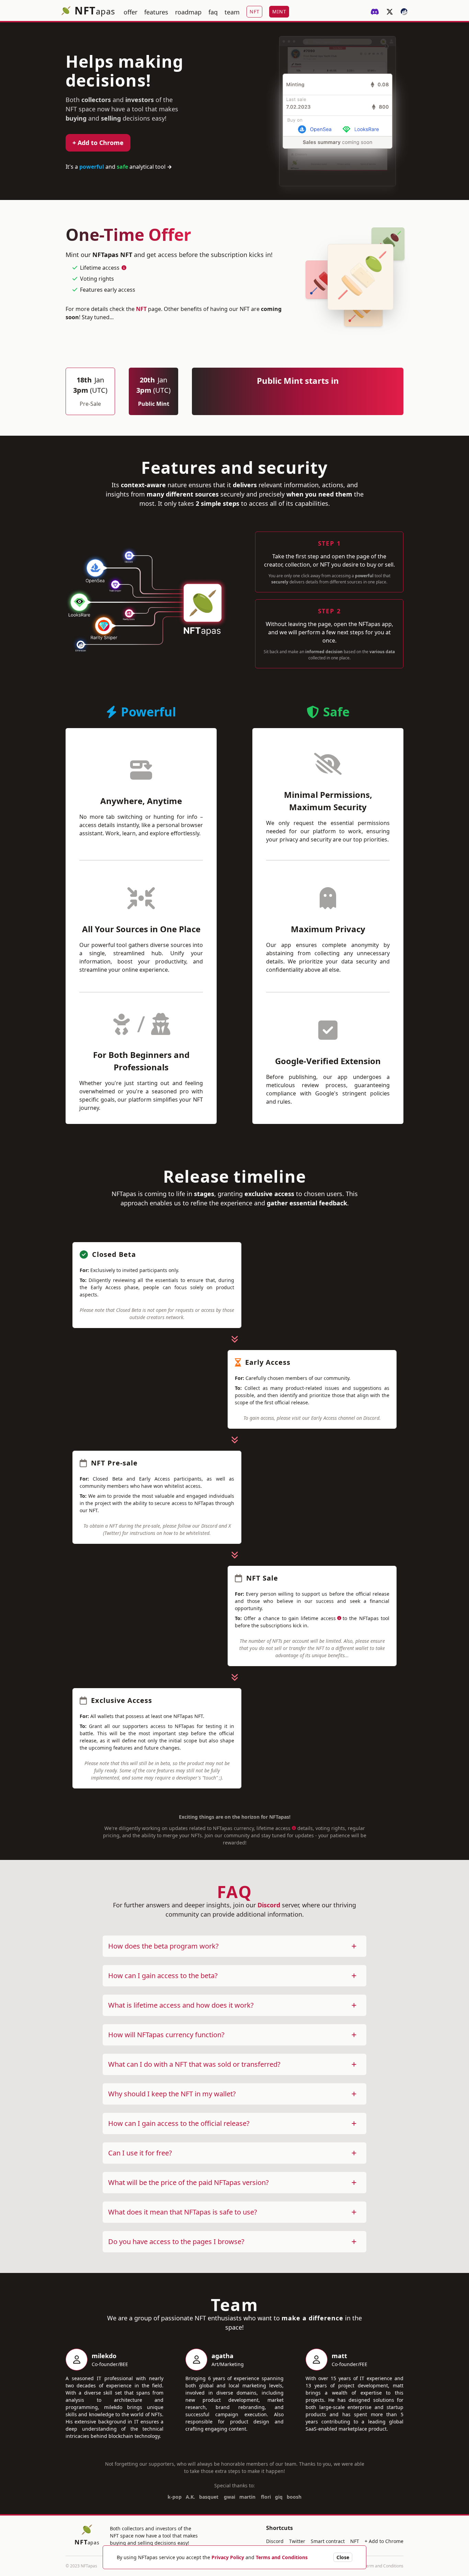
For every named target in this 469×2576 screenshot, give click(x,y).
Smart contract (328, 2541)
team (232, 12)
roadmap (188, 12)
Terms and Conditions (282, 2557)
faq (213, 12)
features (156, 12)
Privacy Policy (228, 2557)
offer (130, 12)
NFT (141, 309)
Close (343, 2557)
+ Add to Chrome (98, 143)
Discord (269, 1905)
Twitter (297, 2541)
